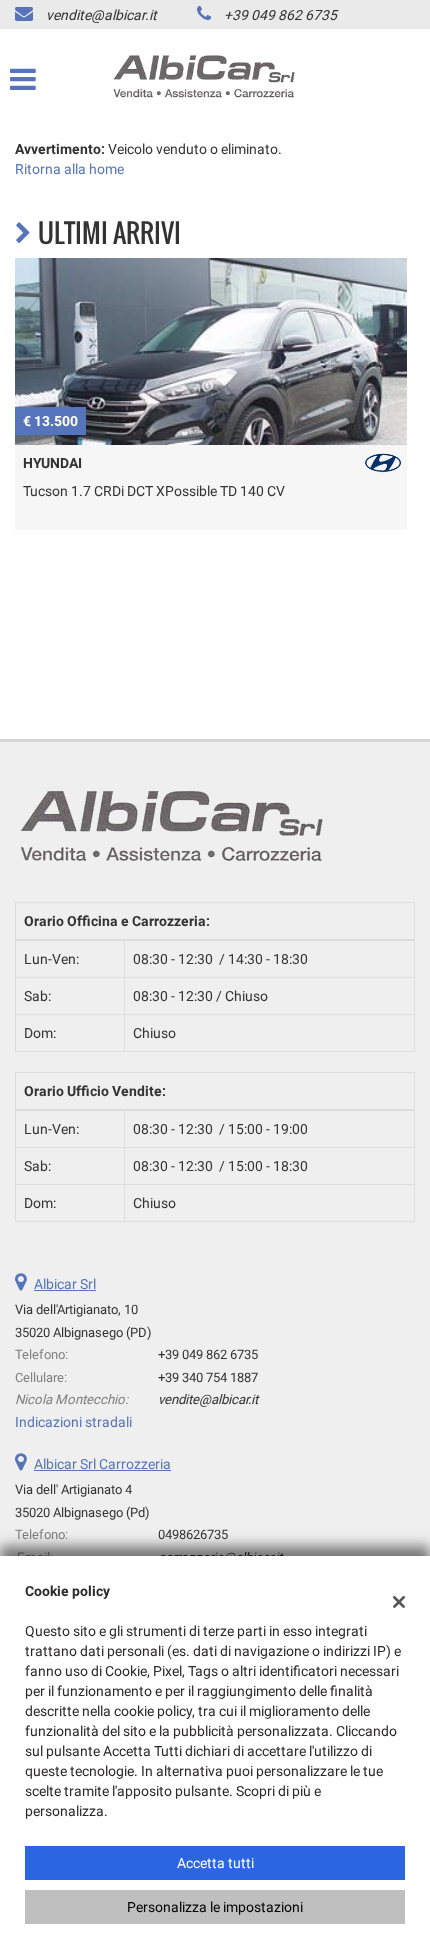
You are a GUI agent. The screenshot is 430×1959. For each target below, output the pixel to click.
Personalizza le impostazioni (215, 1907)
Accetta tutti (215, 1863)
